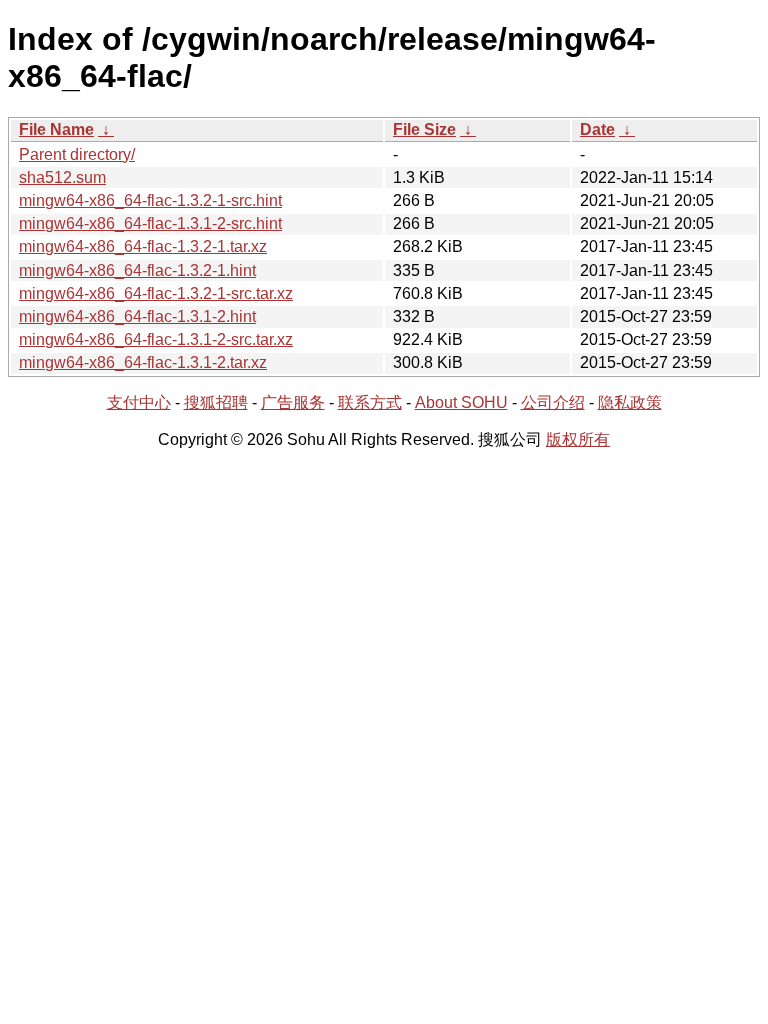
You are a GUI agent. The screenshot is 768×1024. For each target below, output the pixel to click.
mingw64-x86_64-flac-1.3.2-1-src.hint (150, 200)
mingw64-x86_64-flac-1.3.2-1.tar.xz (143, 246)
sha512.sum (62, 177)
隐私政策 (630, 402)
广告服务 (293, 402)
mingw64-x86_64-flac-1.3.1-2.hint (137, 316)
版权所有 (578, 439)
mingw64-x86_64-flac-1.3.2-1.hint (137, 270)
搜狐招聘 (216, 402)
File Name (56, 129)
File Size (424, 129)
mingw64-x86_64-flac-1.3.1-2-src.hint (150, 223)
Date (597, 129)
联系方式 (370, 402)
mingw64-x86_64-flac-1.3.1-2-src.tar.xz (156, 339)
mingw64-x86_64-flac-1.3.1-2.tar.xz (143, 362)
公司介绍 (553, 402)
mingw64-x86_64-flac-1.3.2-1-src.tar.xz (156, 293)
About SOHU (461, 402)
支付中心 (139, 402)
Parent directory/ (77, 154)
